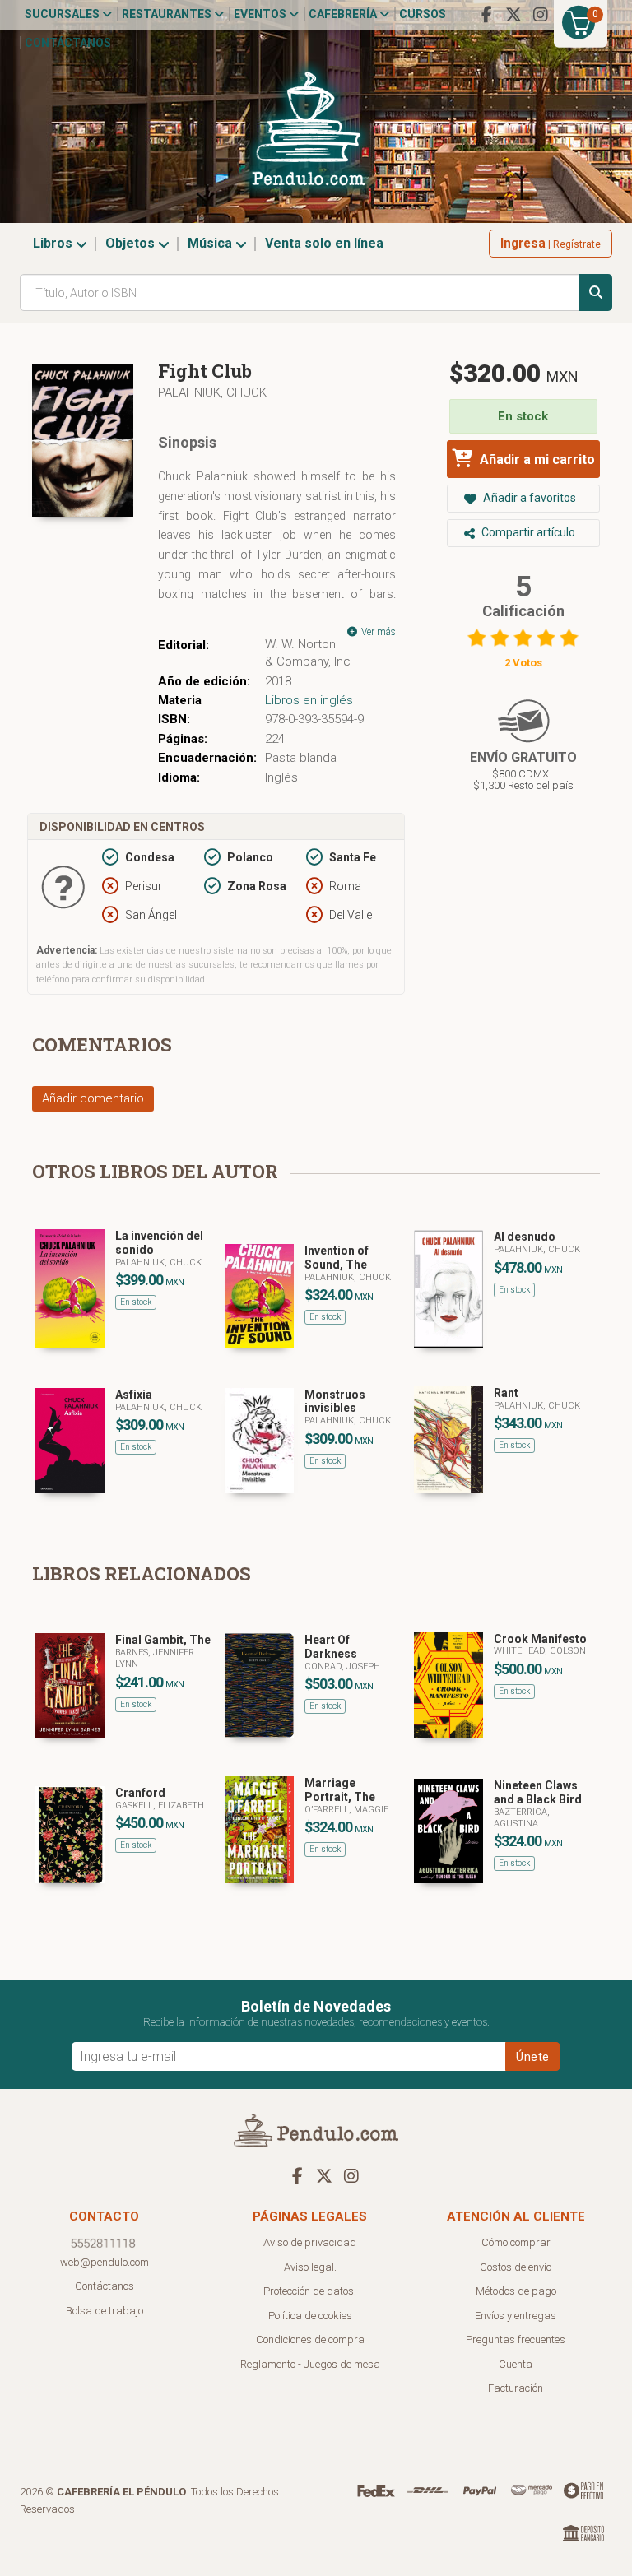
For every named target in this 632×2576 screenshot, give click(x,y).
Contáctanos (68, 43)
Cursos (423, 14)
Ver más (377, 632)
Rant (506, 1393)
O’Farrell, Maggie (346, 1810)
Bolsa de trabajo (105, 2311)
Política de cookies (310, 2316)
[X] (513, 15)
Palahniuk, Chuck (212, 392)
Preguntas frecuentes (516, 2339)
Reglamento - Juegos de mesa (310, 2364)
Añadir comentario (93, 1098)
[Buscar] (596, 292)
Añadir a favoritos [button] (528, 498)
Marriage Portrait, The (340, 1790)
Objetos (132, 243)
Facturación (516, 2388)
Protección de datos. (310, 2291)
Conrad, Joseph (342, 1666)
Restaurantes (168, 14)
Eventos (261, 14)
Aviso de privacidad (310, 2242)
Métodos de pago (516, 2291)
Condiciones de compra (310, 2339)
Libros (54, 243)
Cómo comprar (516, 2242)
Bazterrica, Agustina (522, 1818)
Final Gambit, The (163, 1640)
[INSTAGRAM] (541, 15)
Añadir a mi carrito (536, 460)
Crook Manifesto (540, 1639)
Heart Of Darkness (331, 1647)
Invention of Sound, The (337, 1258)
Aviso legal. (310, 2267)
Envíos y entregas (516, 2316)
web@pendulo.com (105, 2262)
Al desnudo (525, 1237)
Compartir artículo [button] (527, 532)
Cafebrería (344, 14)
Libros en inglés (309, 700)
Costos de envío (516, 2267)
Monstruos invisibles (335, 1402)
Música (211, 243)
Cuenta (516, 2364)
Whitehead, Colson (540, 1651)
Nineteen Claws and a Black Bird (538, 1792)
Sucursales (63, 14)
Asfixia (134, 1395)
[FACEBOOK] (486, 15)
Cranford (140, 1793)
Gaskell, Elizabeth (160, 1806)
